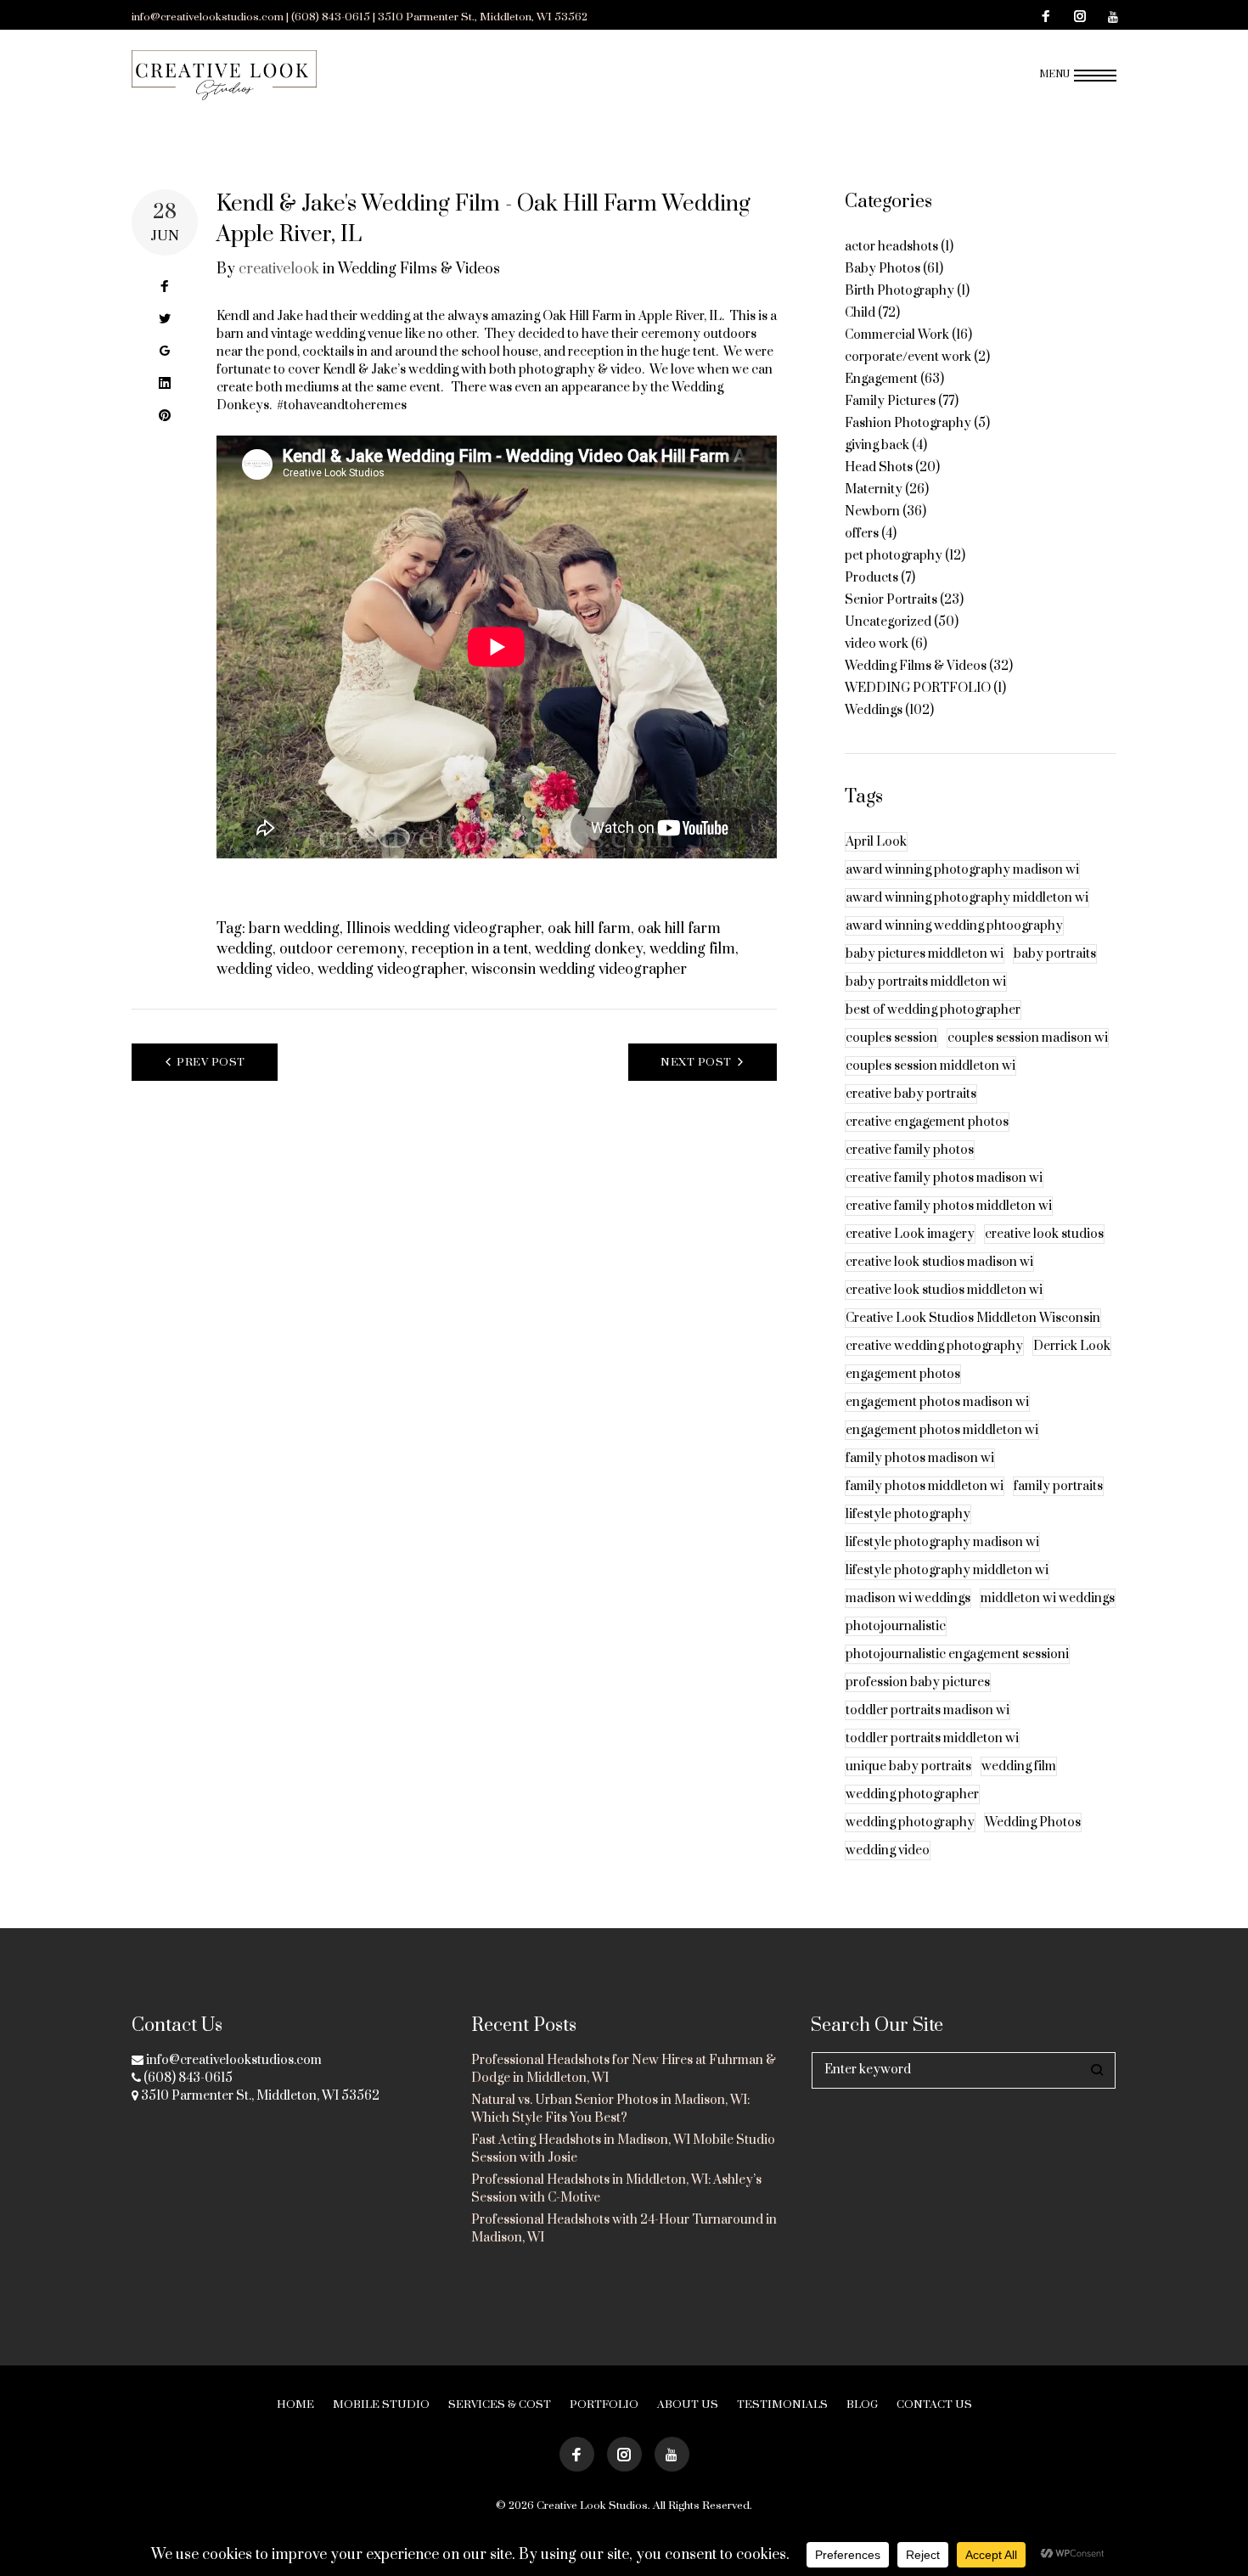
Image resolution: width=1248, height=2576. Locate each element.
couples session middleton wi (930, 1066)
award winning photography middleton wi (967, 898)
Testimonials (782, 2404)
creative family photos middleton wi (949, 1206)
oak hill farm (589, 929)
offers (862, 534)
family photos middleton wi (925, 1486)
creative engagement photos (927, 1122)
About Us (688, 2404)
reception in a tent (469, 949)
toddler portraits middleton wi (932, 1738)
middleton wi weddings (1048, 1598)
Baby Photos (883, 269)
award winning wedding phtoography (954, 926)
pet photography (894, 556)
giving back (877, 445)
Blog (862, 2404)
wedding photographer (912, 1794)
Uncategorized (888, 622)
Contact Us (934, 2404)
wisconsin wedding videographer (579, 970)
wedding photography (910, 1822)
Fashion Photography (908, 423)
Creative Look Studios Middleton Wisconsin (973, 1318)
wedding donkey (589, 949)
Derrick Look (1072, 1346)
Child (860, 313)
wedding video (264, 970)
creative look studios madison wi (939, 1262)
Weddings (874, 710)
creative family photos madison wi (944, 1178)
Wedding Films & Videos (419, 269)
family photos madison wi (920, 1458)
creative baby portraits (911, 1094)
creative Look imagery (910, 1234)
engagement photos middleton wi (942, 1430)
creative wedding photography (934, 1346)
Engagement (881, 379)
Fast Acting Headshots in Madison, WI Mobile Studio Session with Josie (623, 2149)
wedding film (692, 949)
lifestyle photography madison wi (942, 1542)
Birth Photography (899, 291)
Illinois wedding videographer (444, 929)
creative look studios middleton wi (944, 1290)
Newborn (872, 512)
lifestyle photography (908, 1514)
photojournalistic (896, 1626)
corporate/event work (908, 357)
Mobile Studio (381, 2404)
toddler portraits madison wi (928, 1710)
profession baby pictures (918, 1682)
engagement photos (903, 1374)
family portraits (1058, 1486)
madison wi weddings (908, 1598)
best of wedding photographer (933, 1010)
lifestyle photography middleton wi (947, 1570)
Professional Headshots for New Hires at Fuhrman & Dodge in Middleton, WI (624, 2069)
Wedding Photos (1033, 1822)
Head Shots (879, 467)
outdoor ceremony (342, 949)
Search (1097, 2070)
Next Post (696, 1062)
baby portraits (1055, 954)
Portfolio (604, 2404)
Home (295, 2404)
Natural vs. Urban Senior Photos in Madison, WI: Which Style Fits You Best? (610, 2109)
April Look (876, 842)
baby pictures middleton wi (925, 954)
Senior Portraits (891, 600)
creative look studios (1044, 1234)
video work (877, 644)
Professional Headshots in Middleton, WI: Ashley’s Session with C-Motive (616, 2189)
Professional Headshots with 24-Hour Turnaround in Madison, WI (624, 2229)
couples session (891, 1038)
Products (871, 578)
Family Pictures (890, 401)
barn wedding (294, 929)
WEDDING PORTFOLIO (918, 688)
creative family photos (910, 1150)
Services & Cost (500, 2404)
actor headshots (891, 247)
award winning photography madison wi (962, 870)
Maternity (874, 489)
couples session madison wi (1028, 1038)
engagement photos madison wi (937, 1402)
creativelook (279, 269)
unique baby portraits (908, 1766)
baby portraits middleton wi (926, 982)
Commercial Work (897, 335)
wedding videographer (391, 970)
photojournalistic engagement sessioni (957, 1654)
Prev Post (211, 1062)
